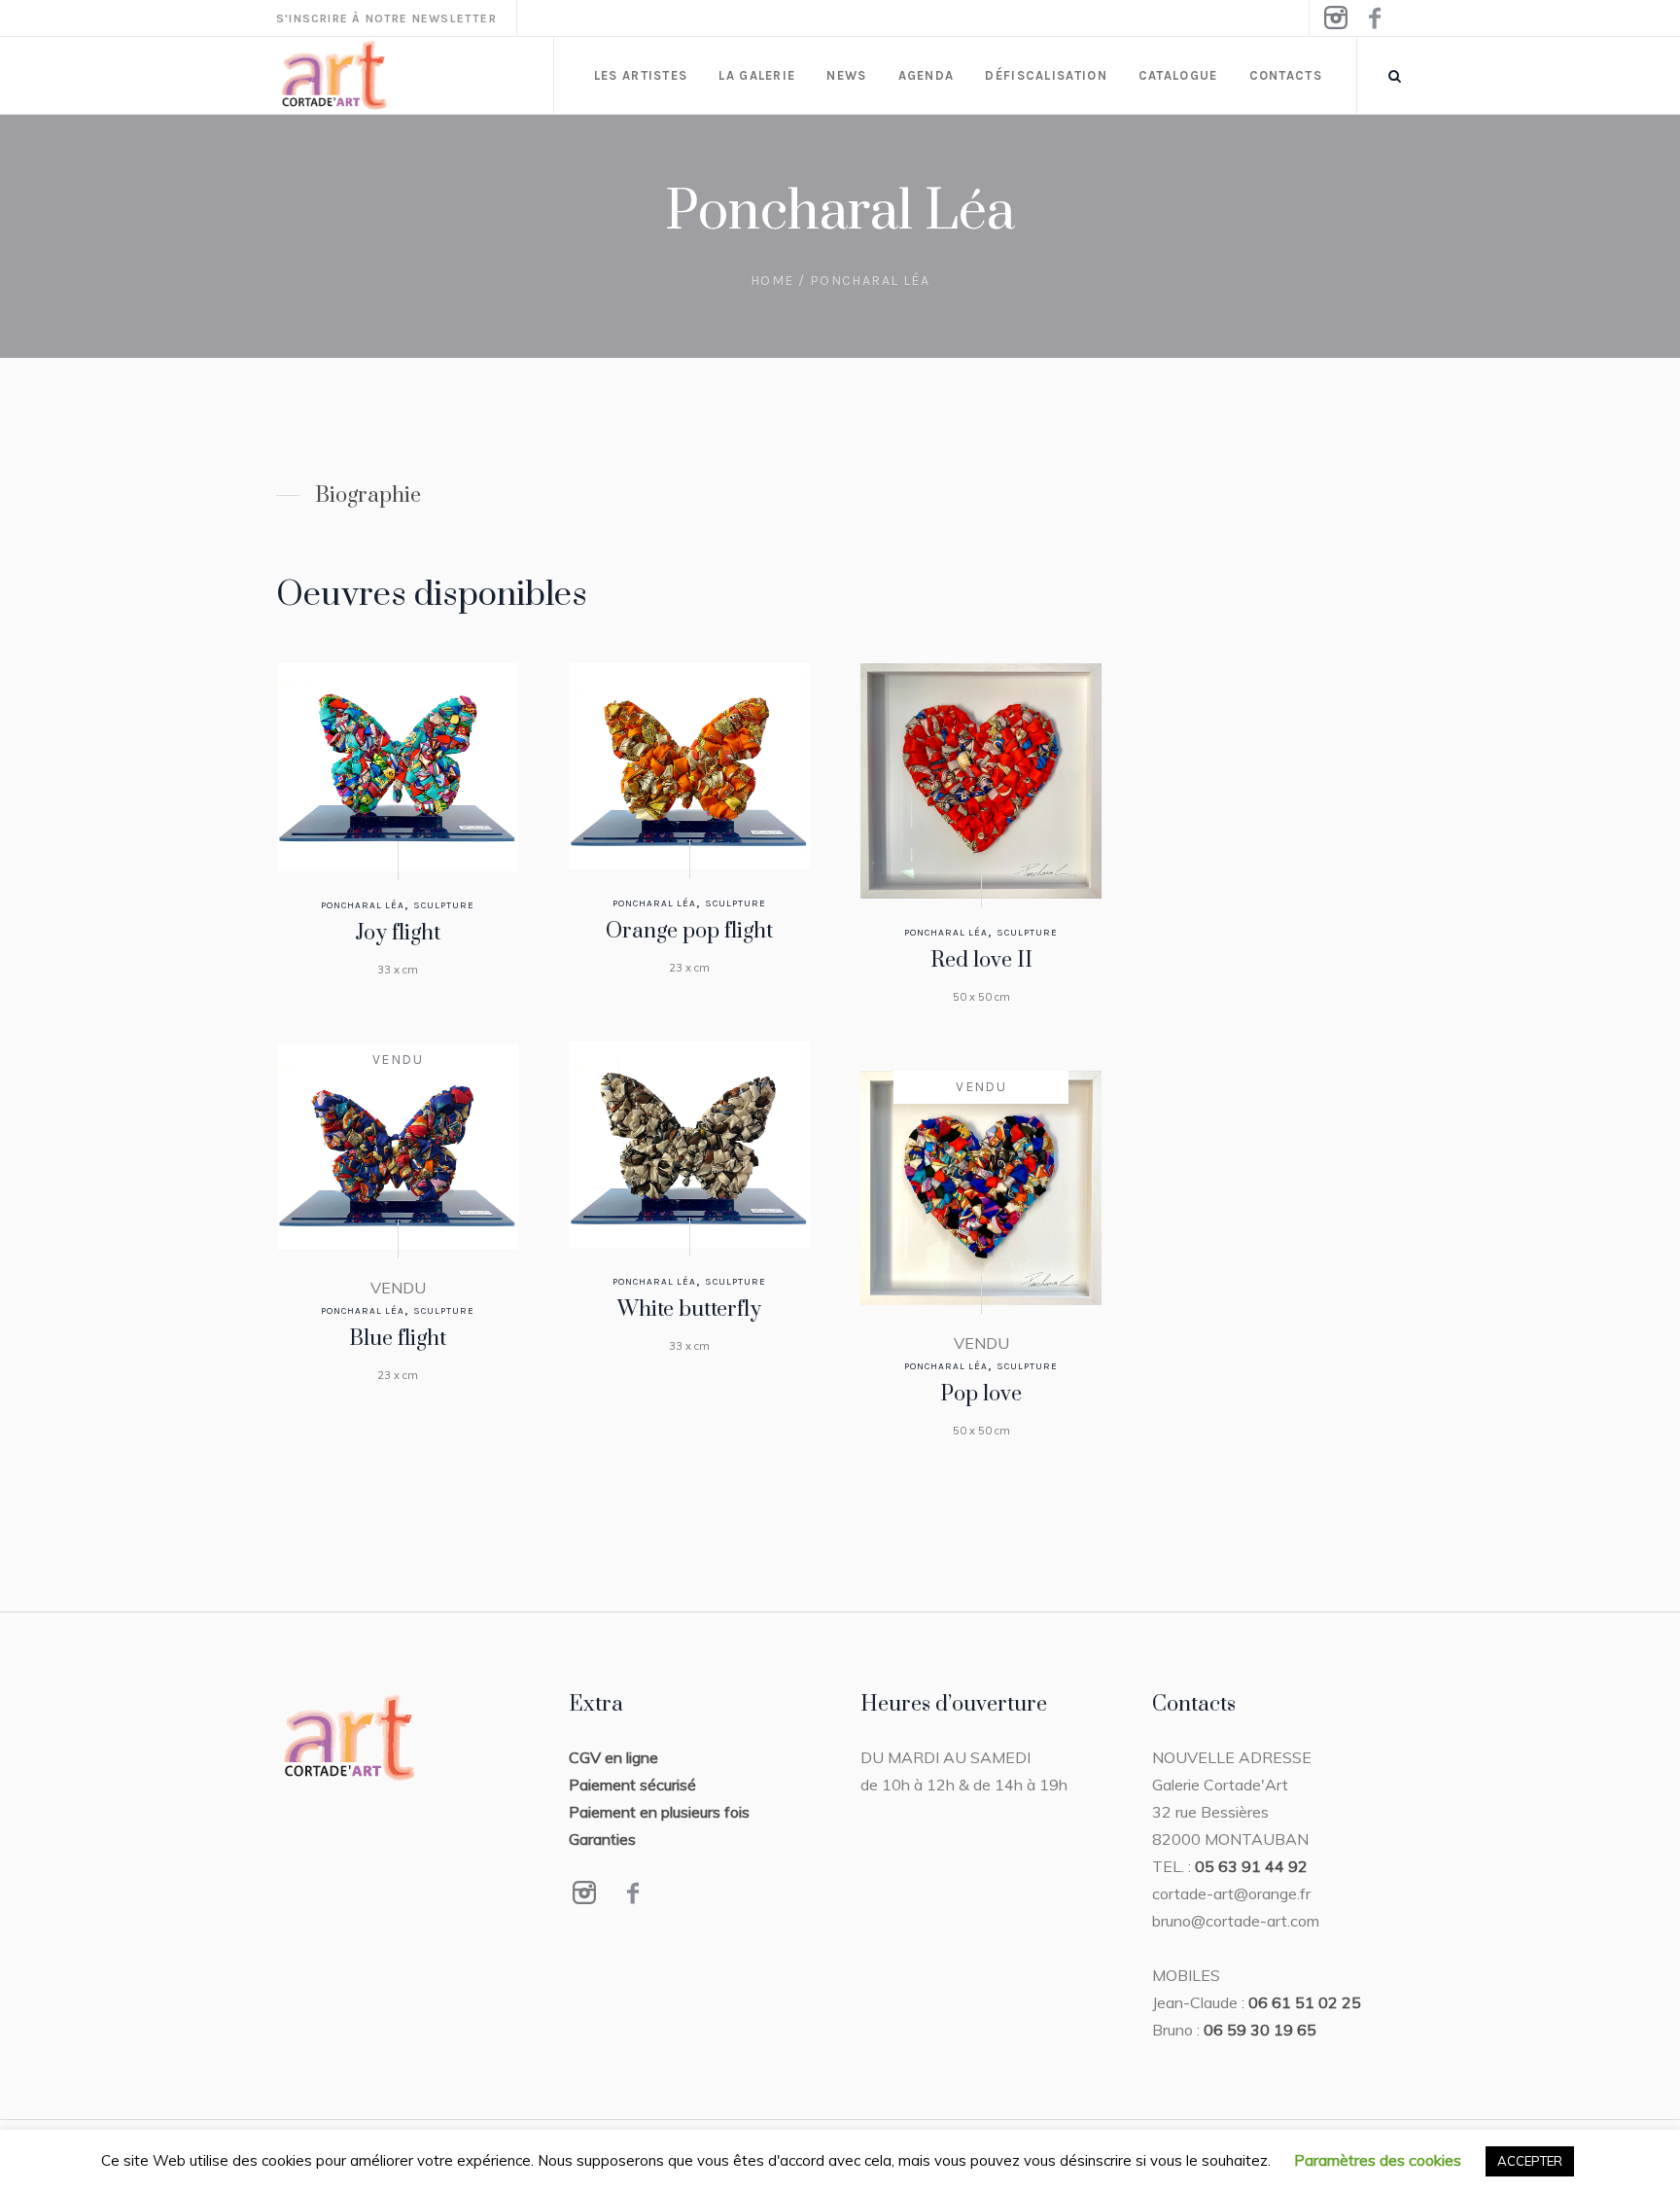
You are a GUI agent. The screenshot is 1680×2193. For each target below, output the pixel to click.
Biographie (368, 495)
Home (772, 281)
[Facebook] (1374, 18)
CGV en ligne (613, 1757)
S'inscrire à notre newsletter (386, 18)
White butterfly (689, 1309)
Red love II (981, 960)
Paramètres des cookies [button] (1378, 2160)
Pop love (981, 1394)
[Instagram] (1335, 18)
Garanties (602, 1839)
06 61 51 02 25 (1305, 2002)
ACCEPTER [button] (1530, 2161)
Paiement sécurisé (632, 1785)
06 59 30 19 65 (1260, 2030)
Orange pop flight (689, 931)
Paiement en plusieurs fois (659, 1812)
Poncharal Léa (363, 905)
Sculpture (444, 905)
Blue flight (398, 1339)
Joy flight (398, 933)
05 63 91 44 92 (1251, 1866)
